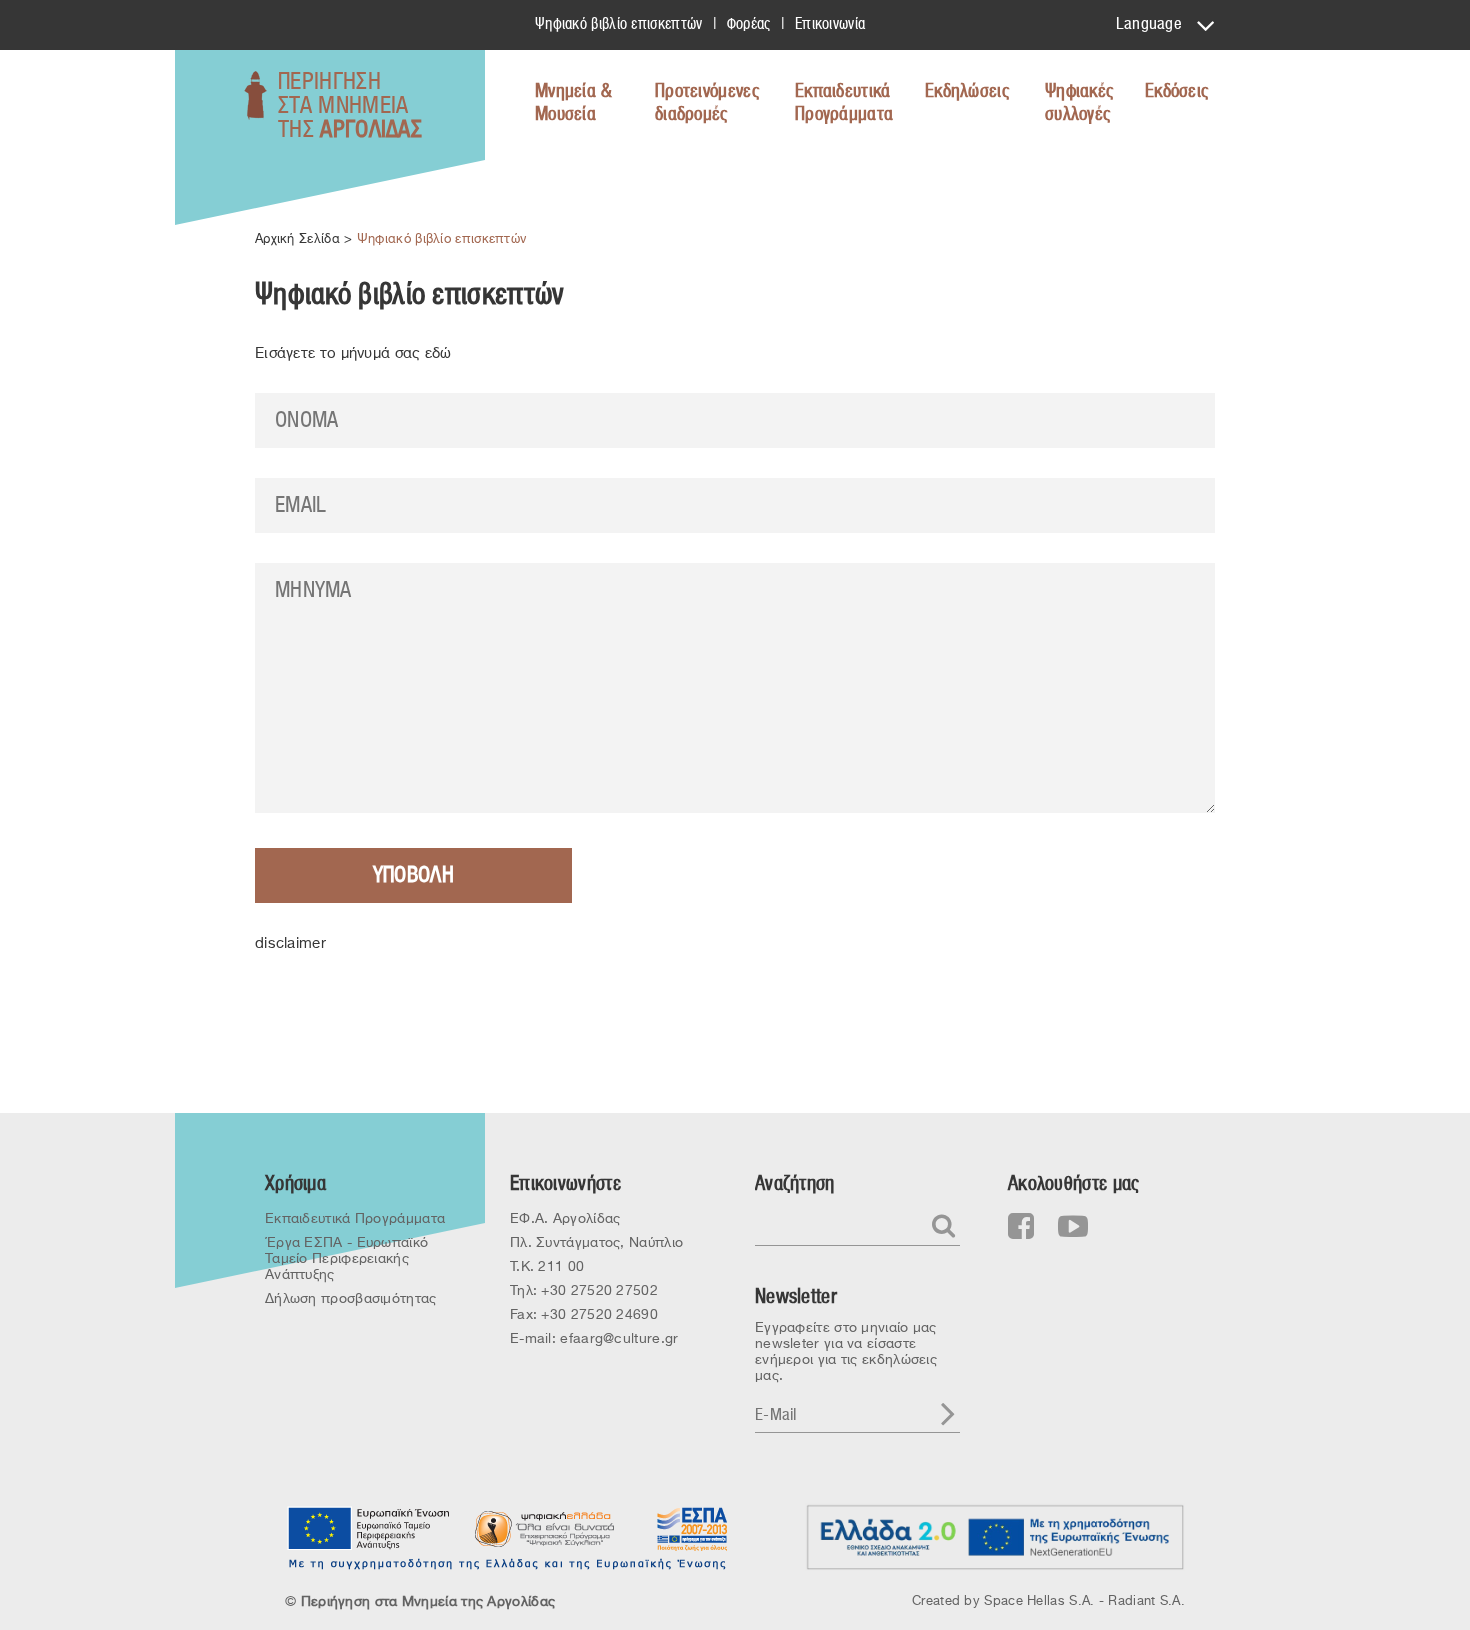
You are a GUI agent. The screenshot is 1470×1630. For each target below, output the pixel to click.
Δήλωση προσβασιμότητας (351, 1298)
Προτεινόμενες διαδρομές (707, 103)
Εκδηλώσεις (967, 91)
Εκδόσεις (1176, 91)
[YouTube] (1072, 1227)
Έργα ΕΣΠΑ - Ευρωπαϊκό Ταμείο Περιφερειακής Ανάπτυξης (346, 1258)
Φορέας (749, 24)
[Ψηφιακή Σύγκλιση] (545, 1527)
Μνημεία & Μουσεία (574, 103)
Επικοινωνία (830, 24)
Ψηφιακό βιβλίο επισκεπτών (619, 24)
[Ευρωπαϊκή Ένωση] (370, 1527)
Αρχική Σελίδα (297, 238)
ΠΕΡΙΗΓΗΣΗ (350, 106)
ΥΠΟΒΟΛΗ (413, 875)
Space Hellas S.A (1037, 1600)
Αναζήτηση (795, 1184)
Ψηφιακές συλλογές (1079, 103)
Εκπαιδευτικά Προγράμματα (844, 103)
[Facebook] (1021, 1227)
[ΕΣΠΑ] (690, 1527)
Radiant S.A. (1146, 1600)
